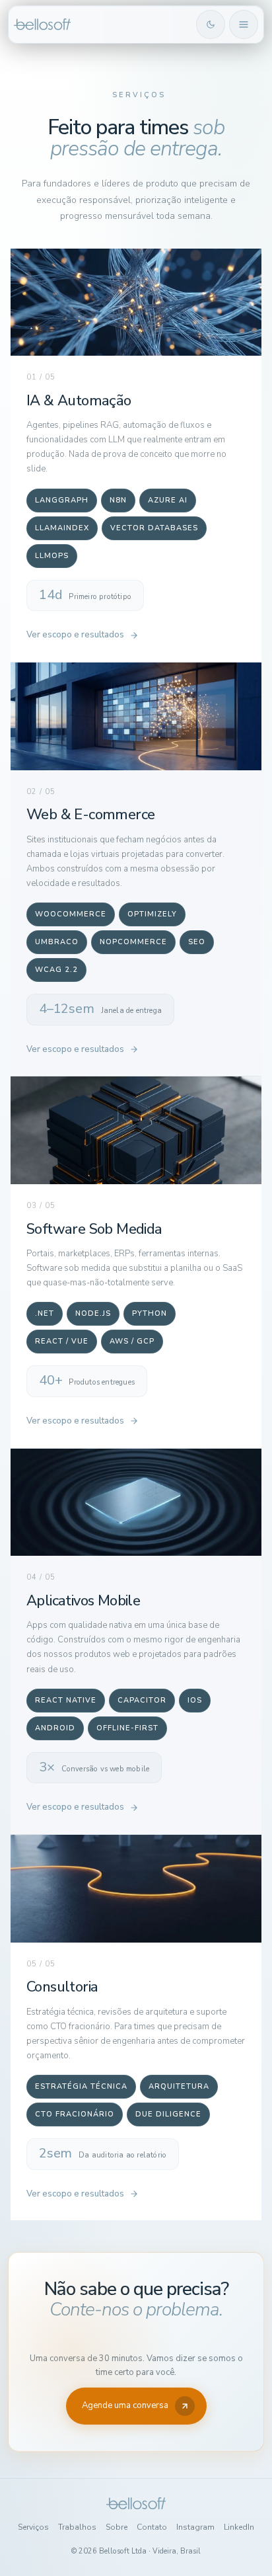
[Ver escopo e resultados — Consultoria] (136, 1889)
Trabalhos (77, 2527)
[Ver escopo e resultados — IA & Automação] (136, 302)
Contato (152, 2527)
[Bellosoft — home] (103, 24)
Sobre (117, 2527)
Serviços (33, 2527)
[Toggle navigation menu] (244, 24)
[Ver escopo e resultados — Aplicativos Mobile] (136, 1503)
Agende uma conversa (125, 2405)
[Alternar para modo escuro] (211, 24)
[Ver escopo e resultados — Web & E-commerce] (136, 716)
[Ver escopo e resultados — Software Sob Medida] (136, 1130)
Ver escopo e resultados (75, 635)
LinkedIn (239, 2527)
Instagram (195, 2527)
